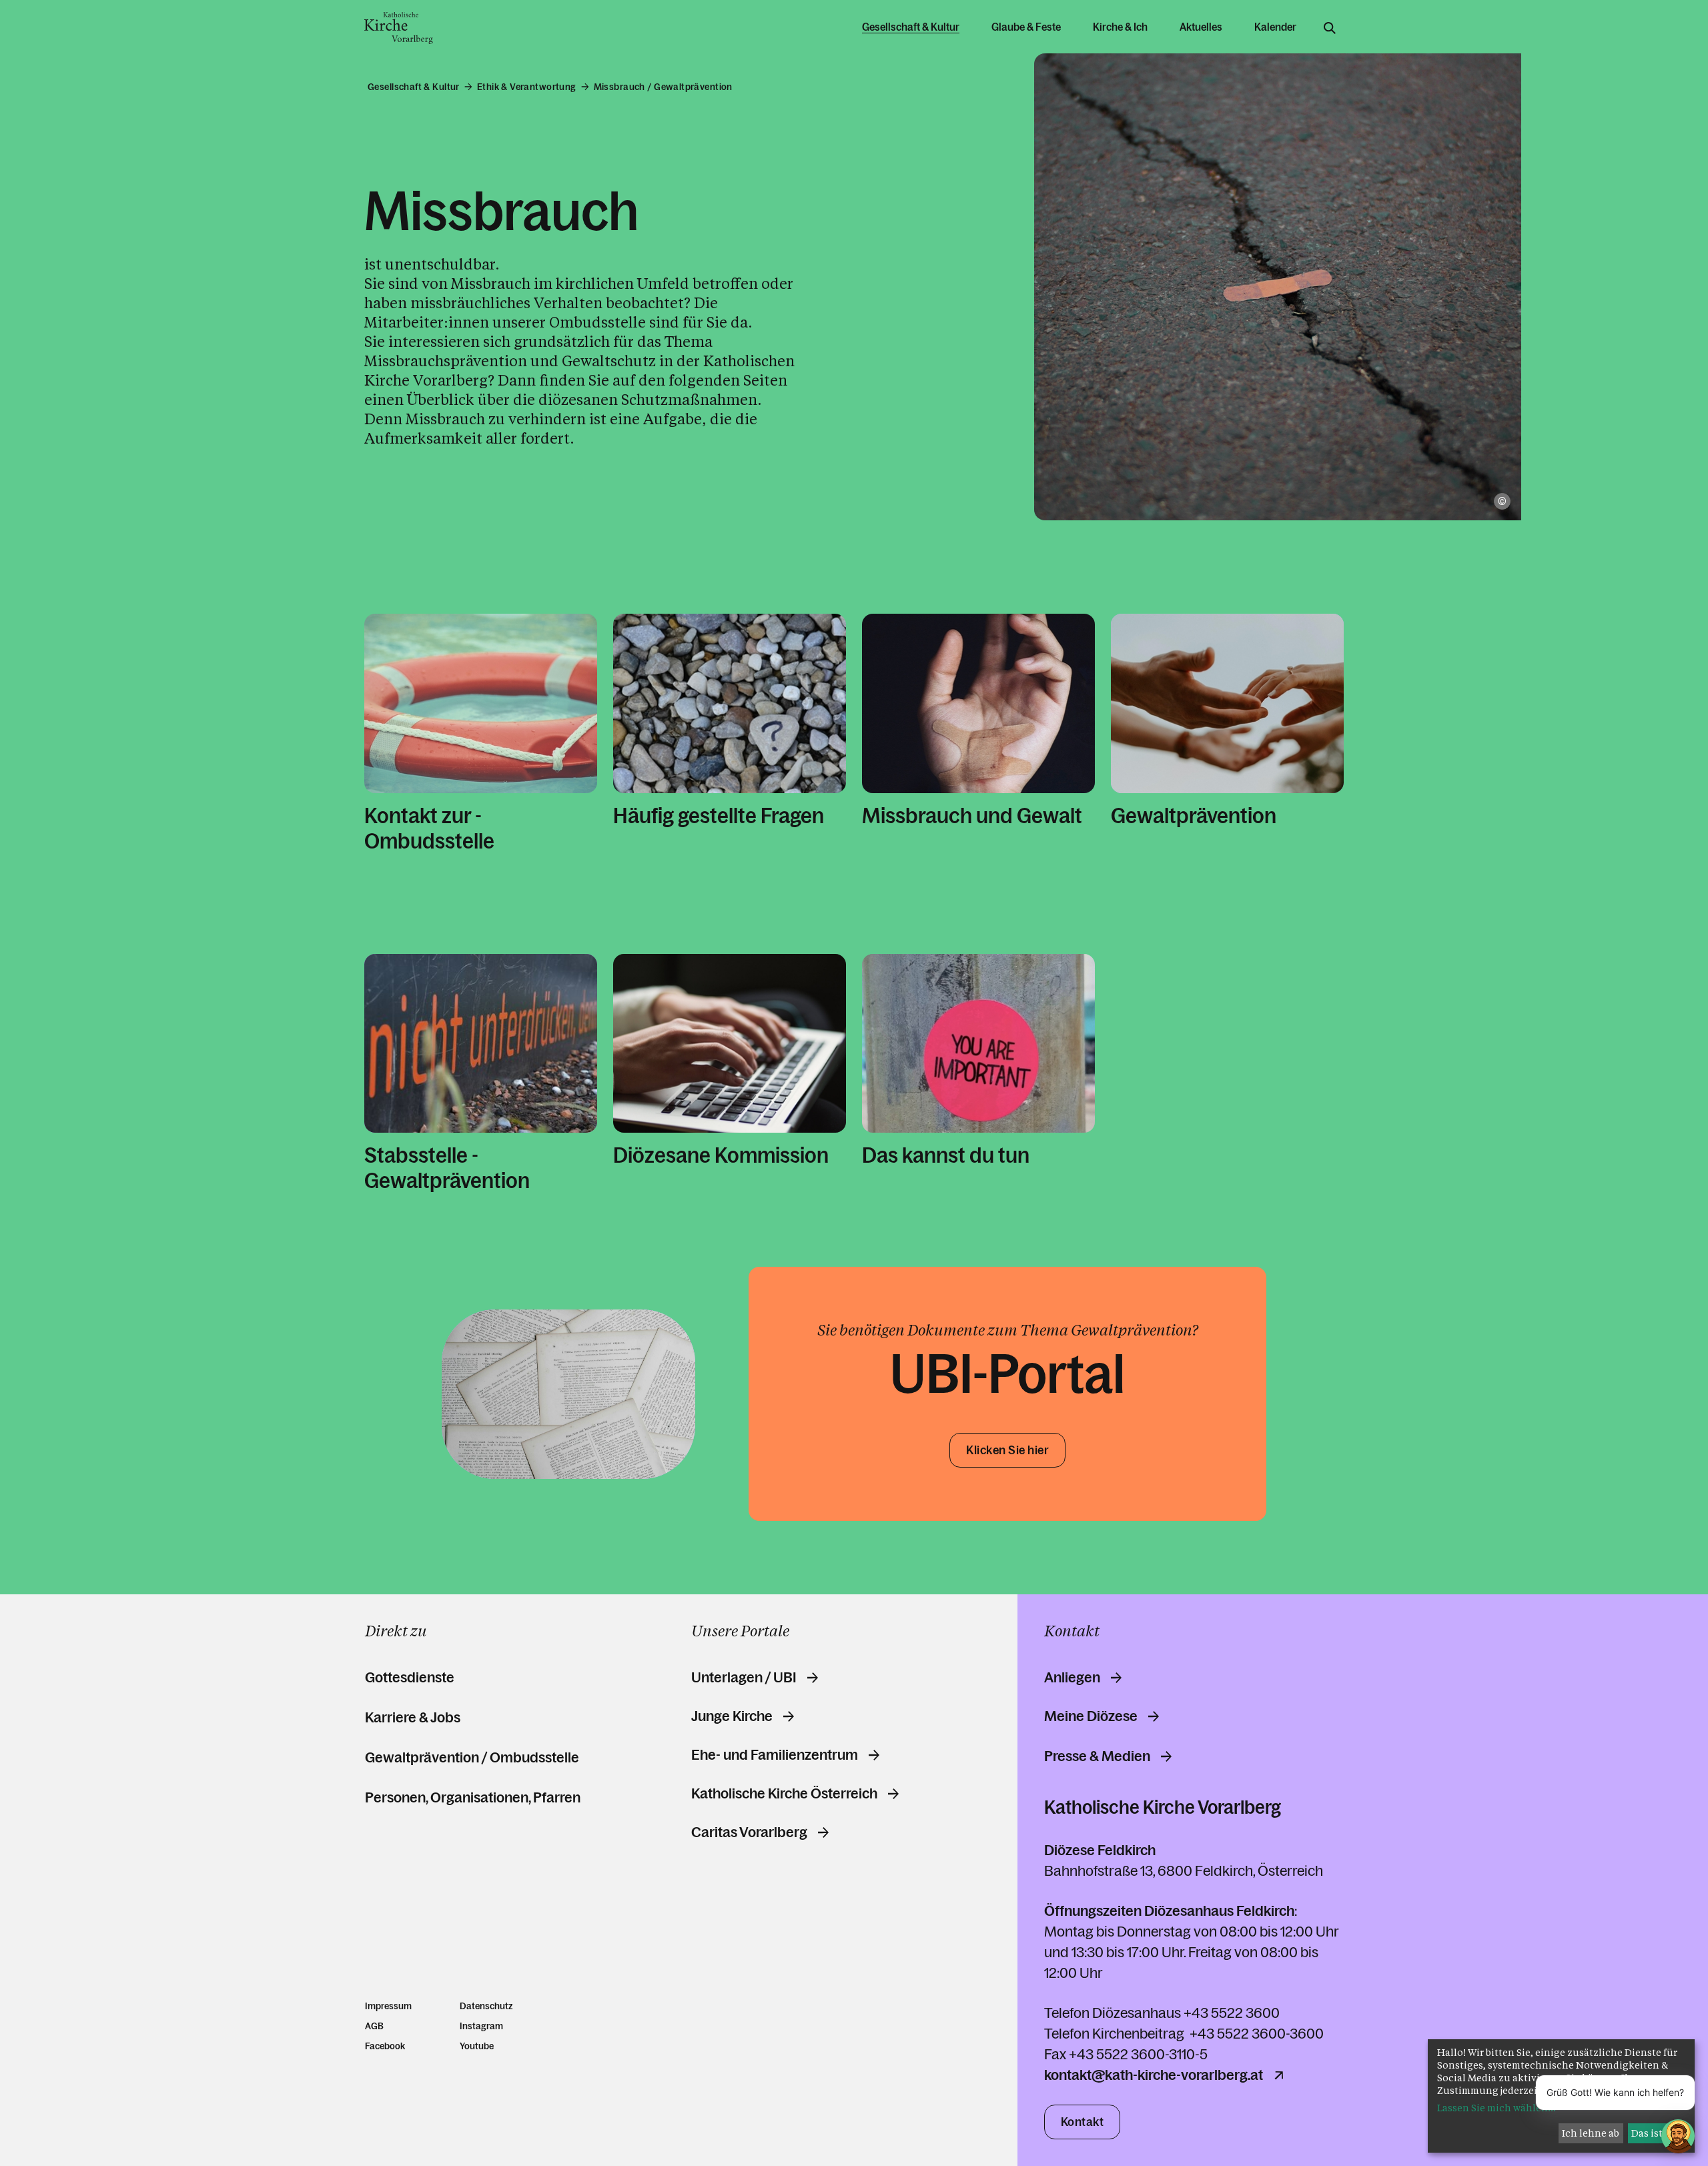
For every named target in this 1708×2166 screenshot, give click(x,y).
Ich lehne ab (1591, 2133)
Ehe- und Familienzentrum (775, 1755)
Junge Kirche (732, 1716)
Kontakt (1083, 2122)
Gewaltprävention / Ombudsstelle (472, 1757)
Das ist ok (1654, 2133)
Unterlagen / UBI (744, 1678)
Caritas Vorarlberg (749, 1832)
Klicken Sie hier (1007, 1450)
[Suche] (1330, 28)
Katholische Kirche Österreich (784, 1794)
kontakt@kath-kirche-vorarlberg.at (1154, 2075)
